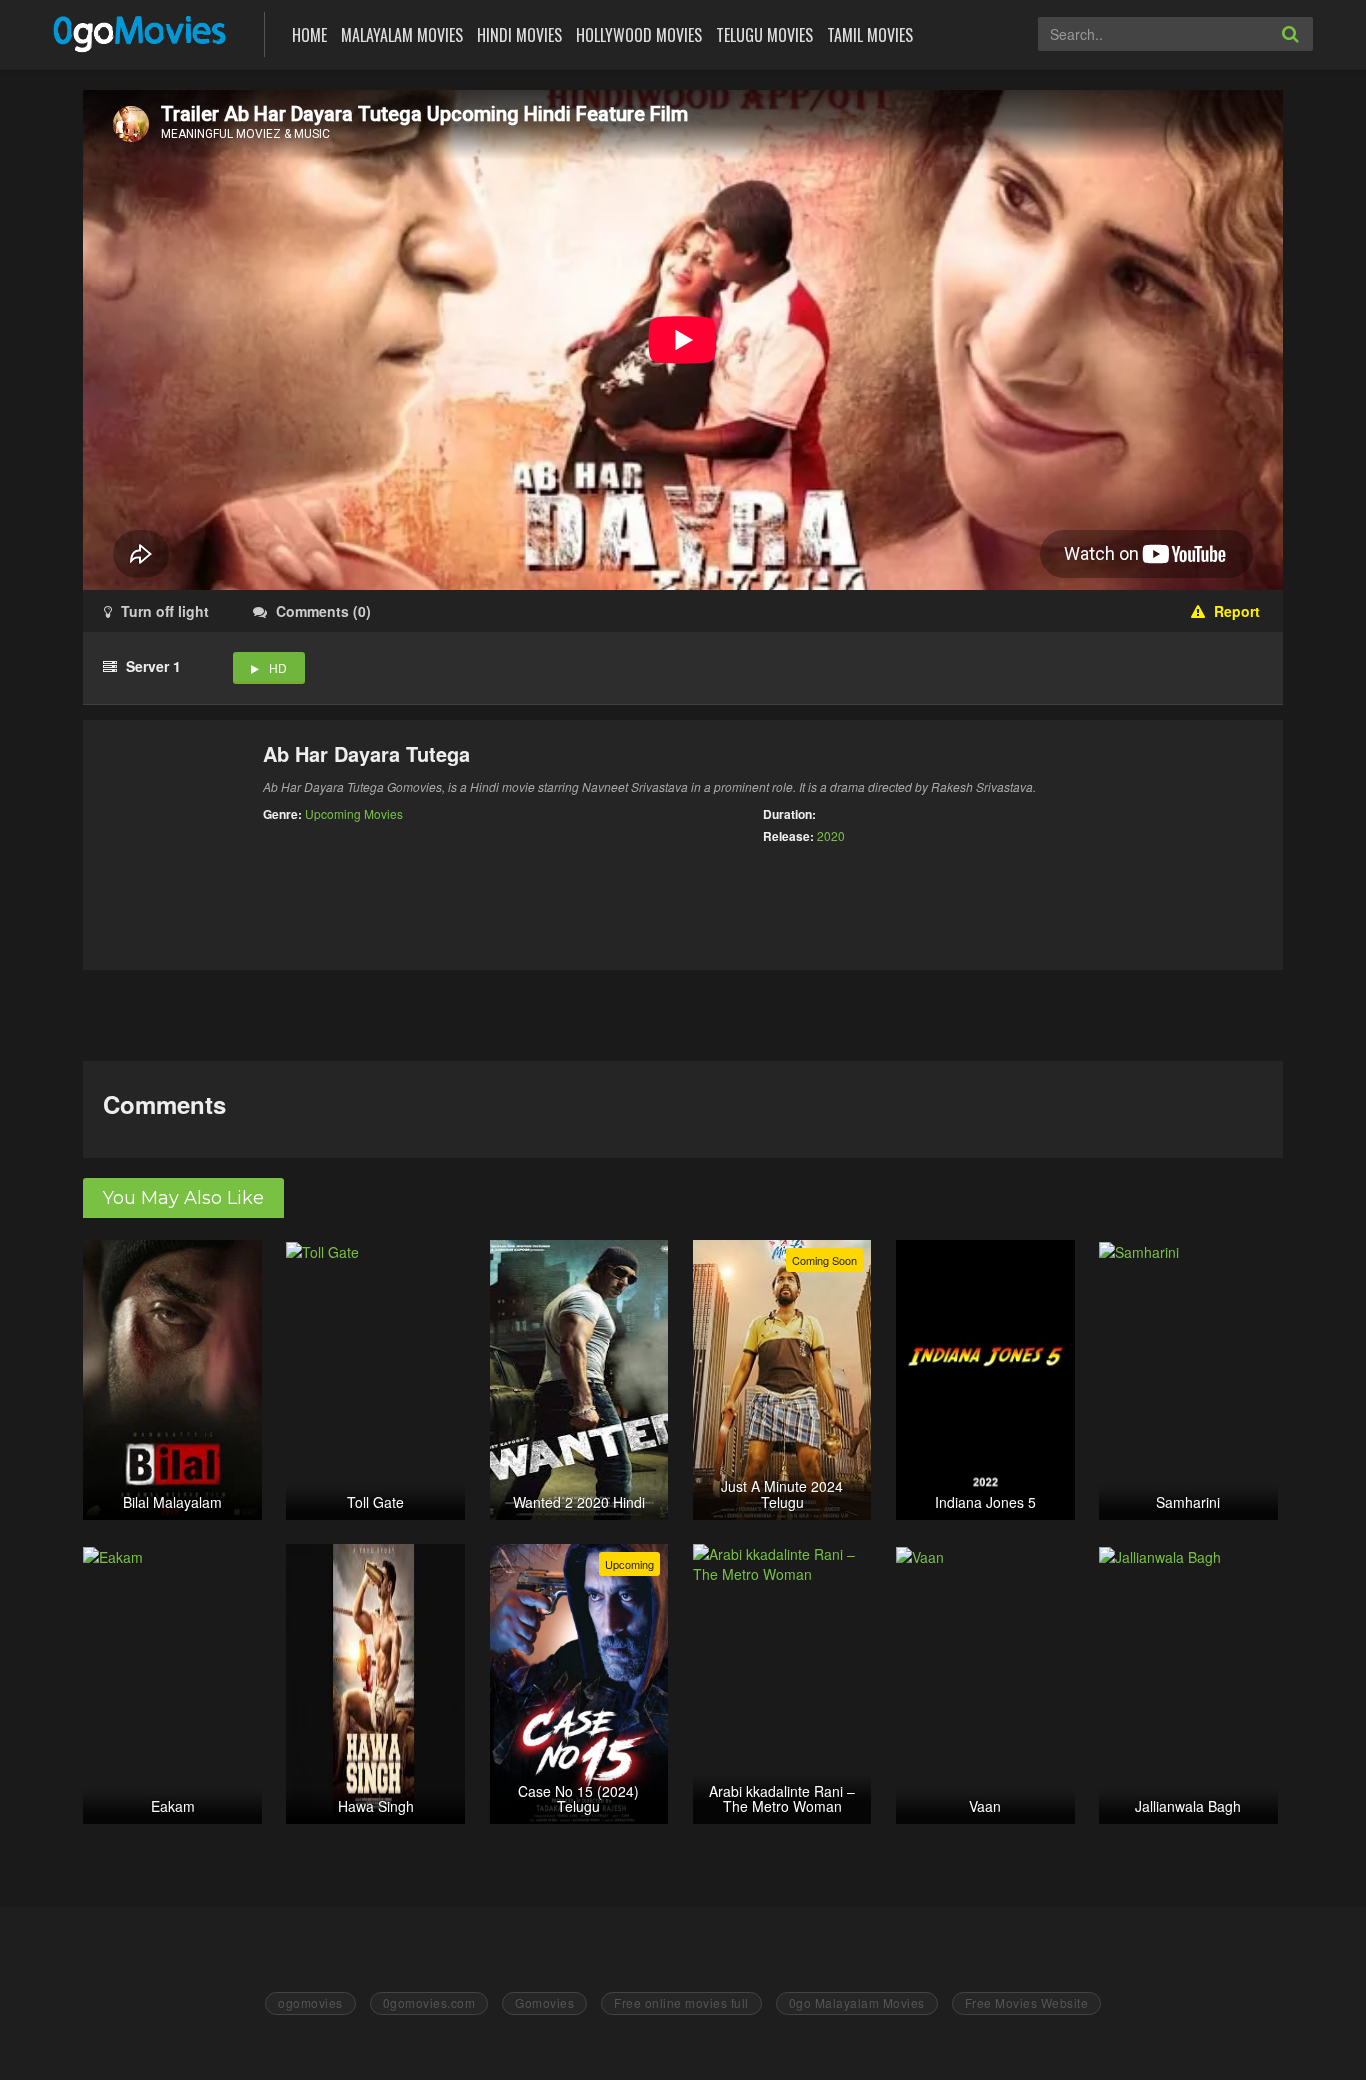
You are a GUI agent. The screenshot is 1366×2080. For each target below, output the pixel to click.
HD (278, 667)
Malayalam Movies (402, 35)
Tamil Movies (870, 35)
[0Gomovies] (141, 32)
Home (309, 35)
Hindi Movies (519, 35)
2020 (831, 835)
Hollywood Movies (639, 35)
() (323, 611)
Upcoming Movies (354, 813)
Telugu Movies (764, 35)
